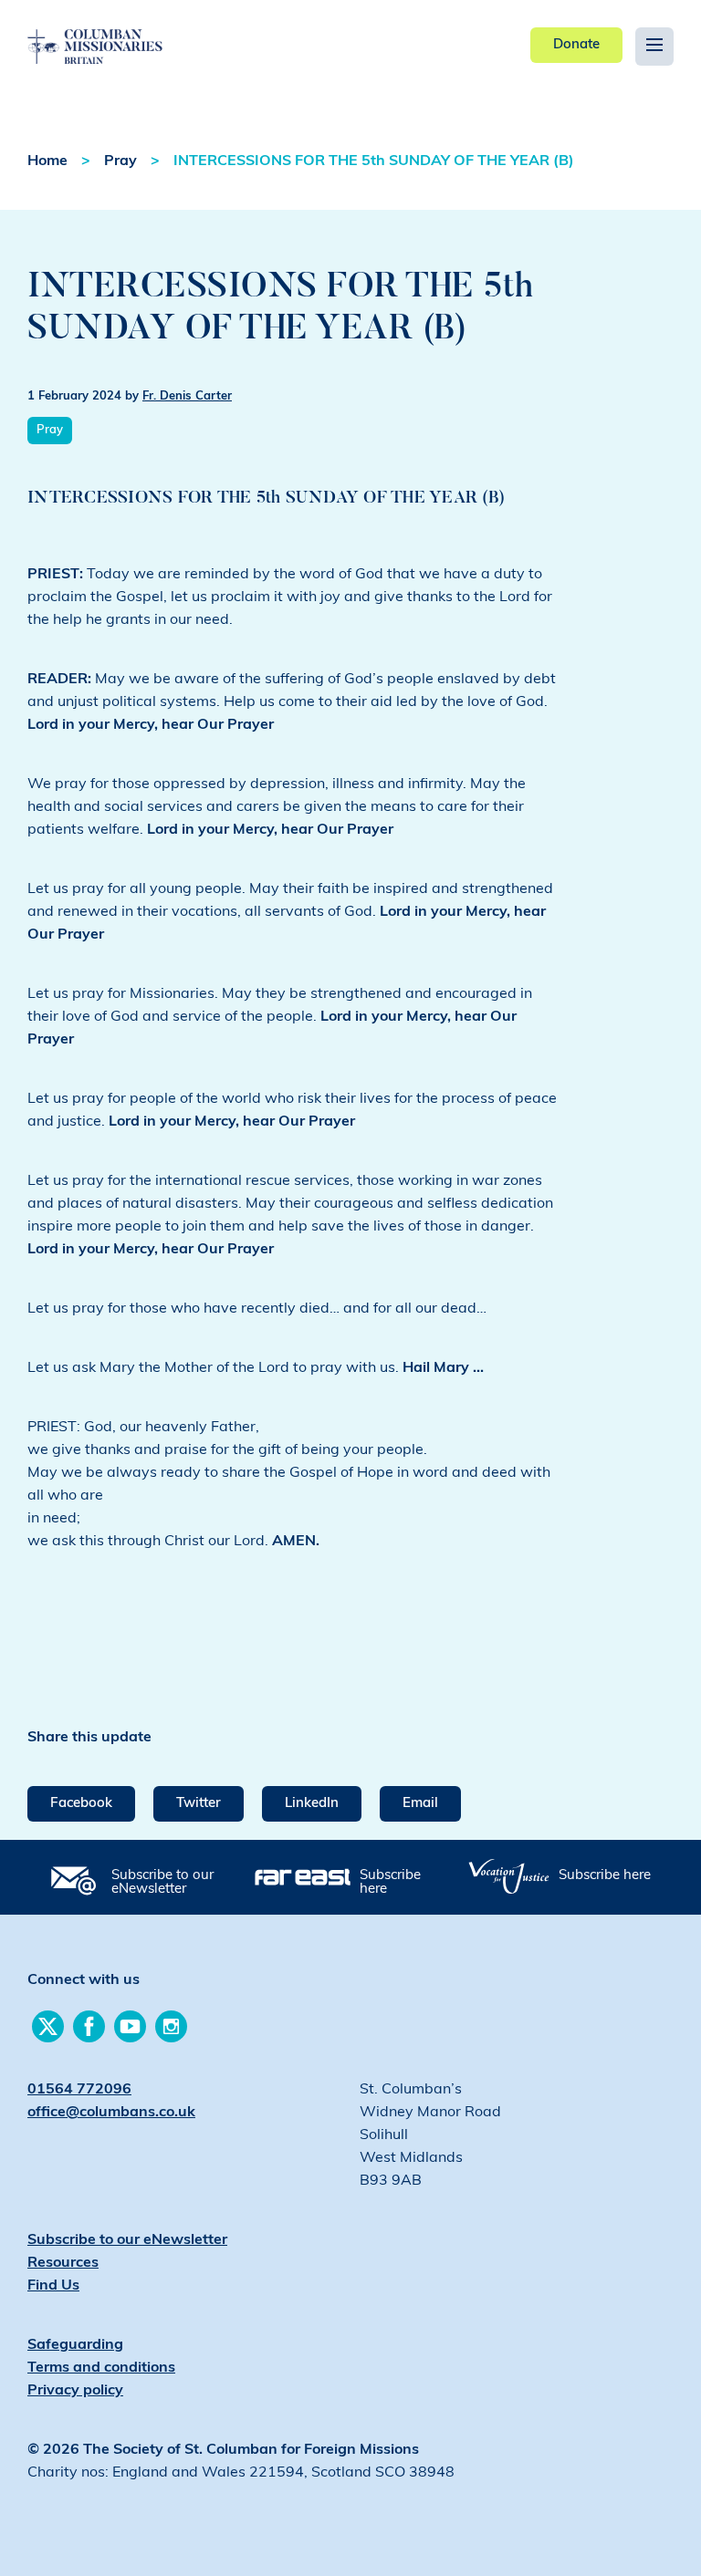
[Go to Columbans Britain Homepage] (129, 33)
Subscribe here (390, 1883)
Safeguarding (75, 2345)
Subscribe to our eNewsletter (162, 1883)
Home (47, 161)
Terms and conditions (101, 2368)
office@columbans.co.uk (111, 2113)
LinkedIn (312, 1804)
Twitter (199, 1804)
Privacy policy (75, 2391)
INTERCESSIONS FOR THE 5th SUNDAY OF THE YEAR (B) (374, 161)
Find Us (53, 2286)
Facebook (81, 1804)
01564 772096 (79, 2090)
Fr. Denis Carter (187, 396)
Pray (120, 161)
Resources (63, 2263)
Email (420, 1804)
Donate (576, 45)
